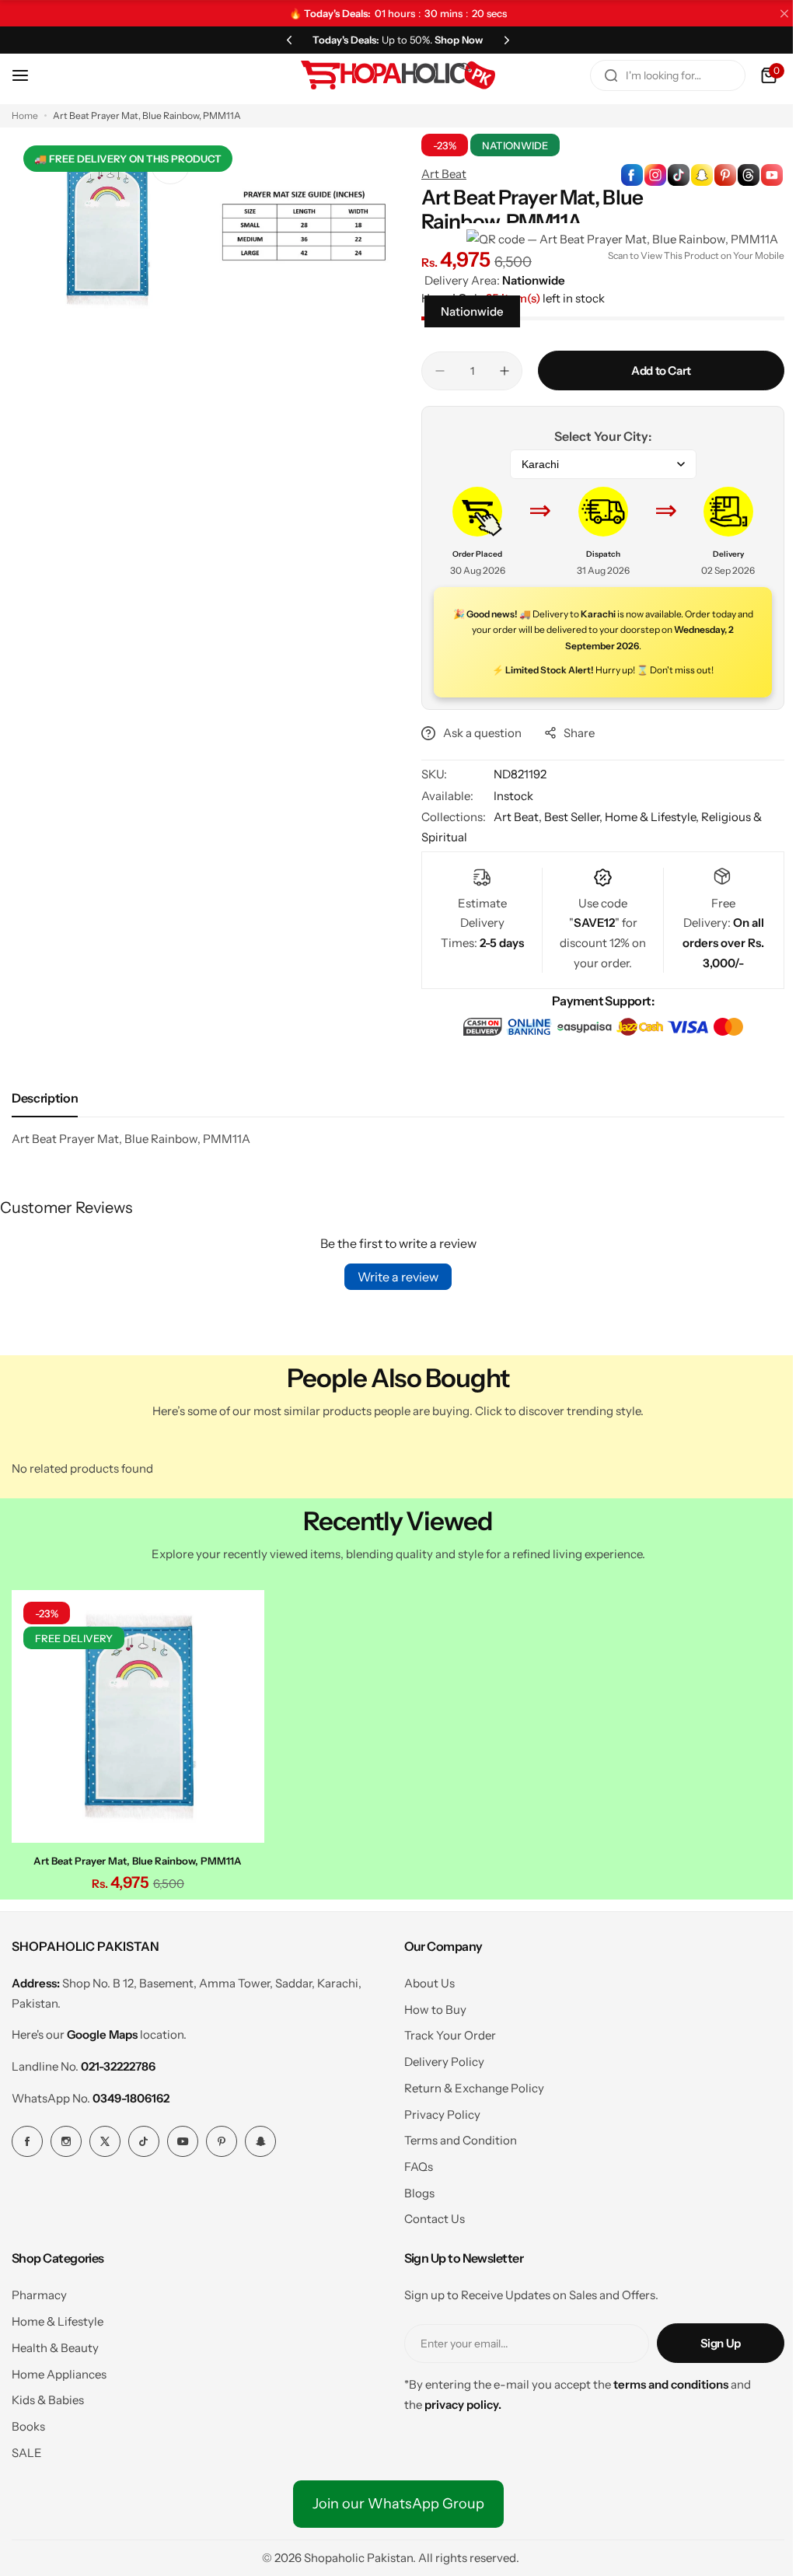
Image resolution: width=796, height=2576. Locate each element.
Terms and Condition (461, 2140)
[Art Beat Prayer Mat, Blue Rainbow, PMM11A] (138, 1716)
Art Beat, (519, 817)
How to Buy (435, 2010)
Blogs (419, 2193)
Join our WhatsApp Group (398, 2504)
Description (45, 1098)
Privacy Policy (442, 2115)
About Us (429, 1983)
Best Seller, (574, 817)
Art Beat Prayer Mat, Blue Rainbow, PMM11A (138, 1861)
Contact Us (435, 2219)
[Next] (507, 40)
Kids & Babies (48, 2400)
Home (25, 115)
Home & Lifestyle (58, 2321)
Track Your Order (450, 2035)
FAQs (419, 2167)
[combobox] (668, 75)
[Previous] (289, 40)
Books (28, 2426)
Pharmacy (39, 2295)
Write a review (398, 1277)
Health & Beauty (55, 2348)
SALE (27, 2453)
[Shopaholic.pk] (398, 75)
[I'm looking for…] (611, 75)
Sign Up (721, 2343)
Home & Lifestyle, (653, 817)
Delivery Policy (444, 2062)
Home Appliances (59, 2374)
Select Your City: (603, 436)
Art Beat (444, 174)
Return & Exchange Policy (474, 2088)
